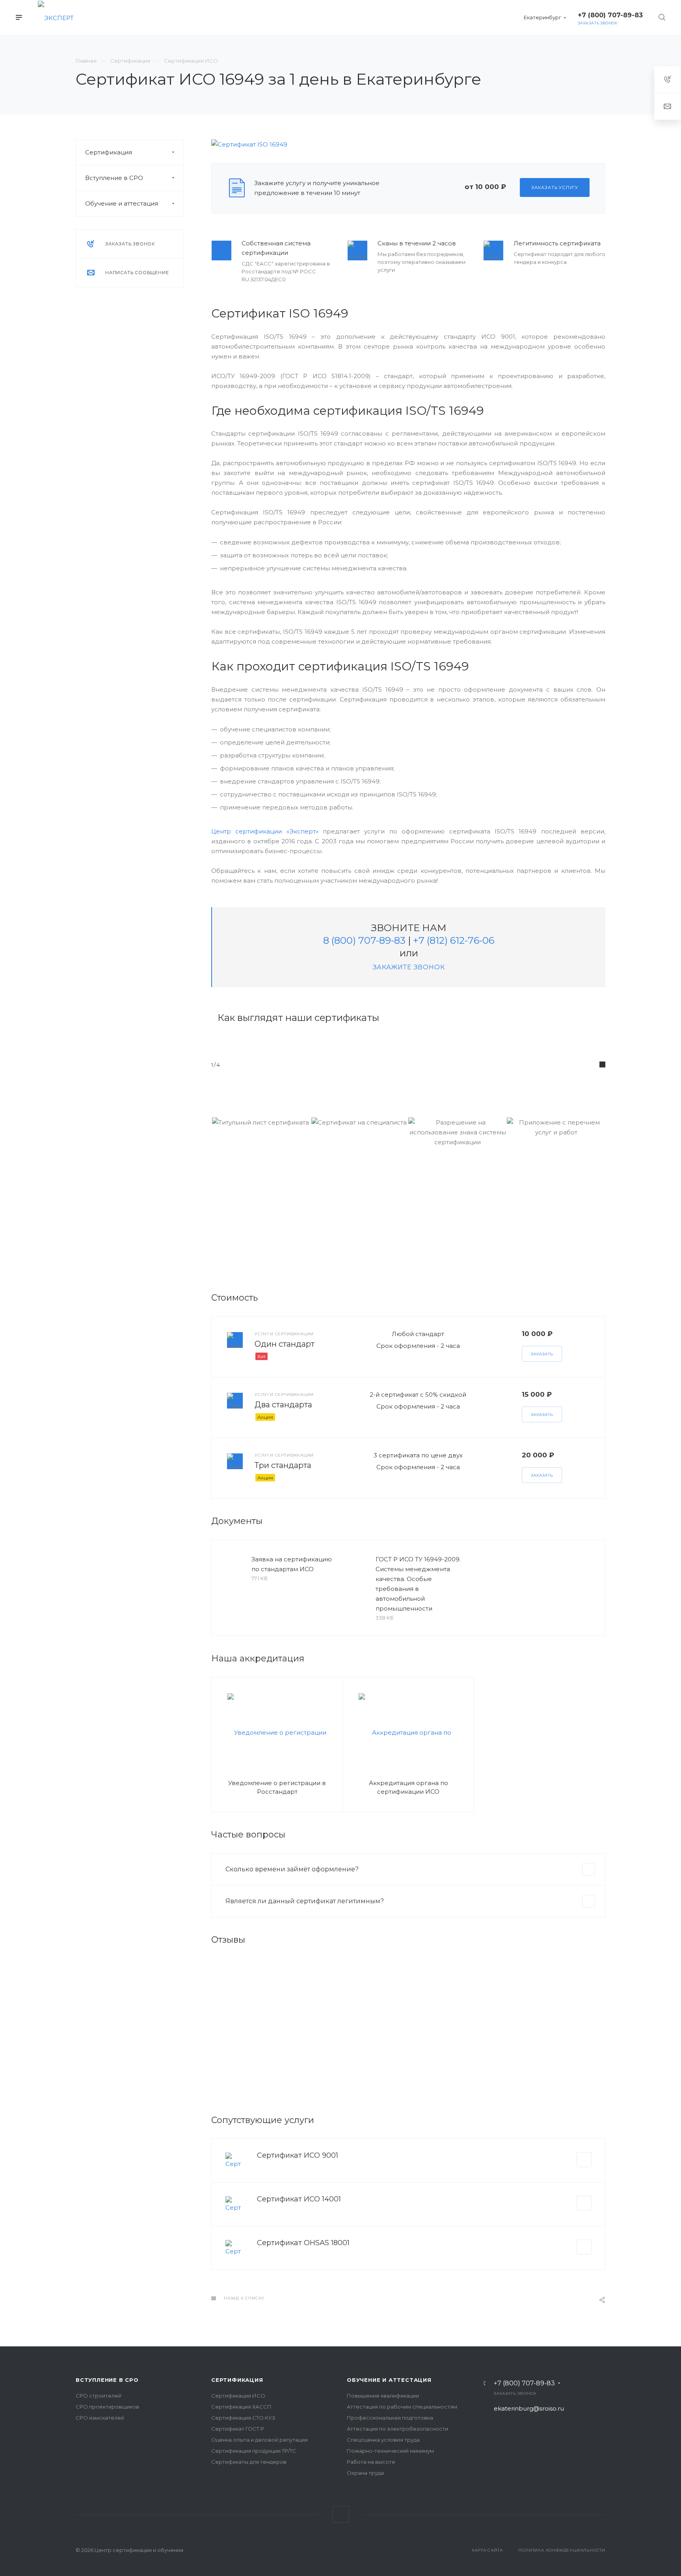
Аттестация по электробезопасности (397, 2429)
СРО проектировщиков (107, 2407)
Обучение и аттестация (122, 203)
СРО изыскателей (100, 2418)
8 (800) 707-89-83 (364, 940)
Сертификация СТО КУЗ (243, 2418)
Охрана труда (365, 2473)
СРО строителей (99, 2396)
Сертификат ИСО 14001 (299, 2199)
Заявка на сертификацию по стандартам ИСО (292, 1564)
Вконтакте (341, 2514)
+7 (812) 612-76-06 (454, 940)
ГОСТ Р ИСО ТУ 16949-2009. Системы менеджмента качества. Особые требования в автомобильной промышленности (418, 1584)
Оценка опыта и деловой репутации (260, 2440)
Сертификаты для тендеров (249, 2462)
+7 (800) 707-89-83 (524, 2383)
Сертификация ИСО (238, 2396)
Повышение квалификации (383, 2396)
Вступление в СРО (114, 178)
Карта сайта (487, 2550)
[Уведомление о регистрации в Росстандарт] (277, 1732)
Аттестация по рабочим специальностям (402, 2407)
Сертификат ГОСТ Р (238, 2429)
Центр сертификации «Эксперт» (265, 831)
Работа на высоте (371, 2462)
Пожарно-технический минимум (390, 2451)
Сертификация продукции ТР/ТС (254, 2451)
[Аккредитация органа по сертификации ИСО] (408, 1732)
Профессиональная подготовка (390, 2418)
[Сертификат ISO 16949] (249, 144)
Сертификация (109, 152)
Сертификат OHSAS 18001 (303, 2243)
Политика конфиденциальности (562, 2550)
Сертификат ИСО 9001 (298, 2155)
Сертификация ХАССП (241, 2407)
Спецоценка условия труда (383, 2440)
